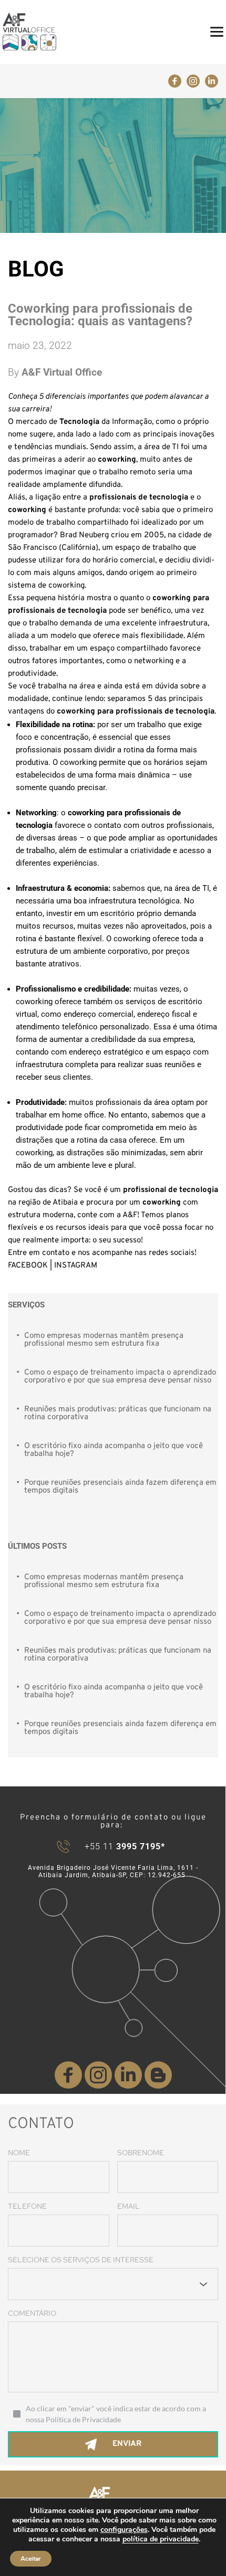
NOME (19, 2153)
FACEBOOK (28, 1266)
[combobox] (113, 2284)
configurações (124, 2530)
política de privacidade (161, 2539)
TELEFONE (27, 2206)
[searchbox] (22, 2284)
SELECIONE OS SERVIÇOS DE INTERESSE (81, 2260)
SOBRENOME (141, 2153)
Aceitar (31, 2559)
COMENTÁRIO (32, 2313)
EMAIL (129, 2206)
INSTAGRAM (76, 1266)
